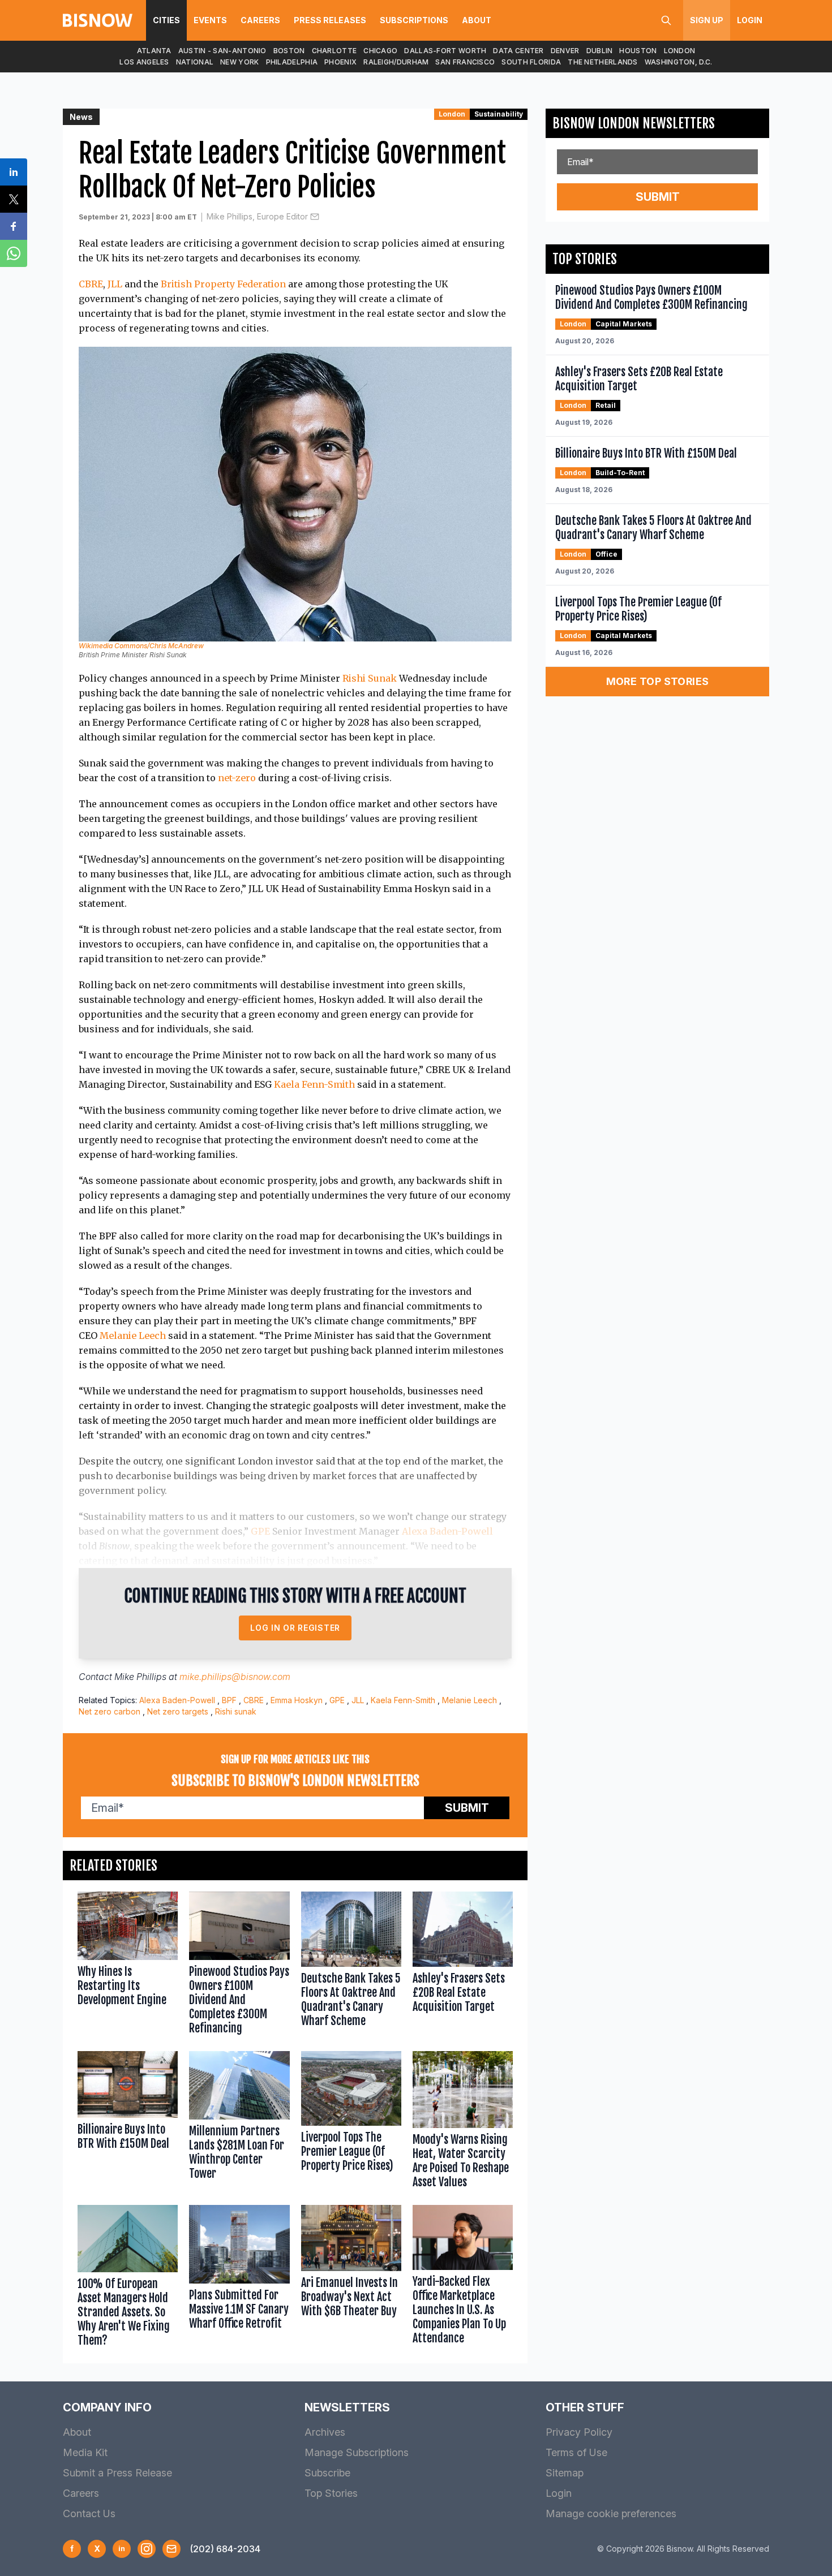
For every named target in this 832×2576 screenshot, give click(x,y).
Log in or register (295, 1628)
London (680, 51)
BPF (229, 1700)
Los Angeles (144, 62)
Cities (166, 20)
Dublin (600, 51)
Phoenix (340, 62)
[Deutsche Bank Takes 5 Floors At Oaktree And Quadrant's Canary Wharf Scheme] (351, 1966)
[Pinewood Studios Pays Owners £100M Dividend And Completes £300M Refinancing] (239, 1966)
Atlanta (154, 51)
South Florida (531, 62)
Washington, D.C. (679, 62)
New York (239, 62)
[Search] (666, 20)
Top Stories (331, 2493)
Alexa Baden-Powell (447, 1531)
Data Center (518, 51)
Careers (260, 20)
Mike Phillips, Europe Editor (257, 216)
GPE (260, 1531)
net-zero (237, 778)
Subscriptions (414, 20)
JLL (115, 284)
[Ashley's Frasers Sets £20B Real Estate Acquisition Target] (463, 1966)
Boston (289, 51)
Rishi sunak (236, 1711)
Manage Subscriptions (357, 2452)
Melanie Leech (133, 1336)
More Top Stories (658, 681)
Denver (565, 51)
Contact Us (89, 2513)
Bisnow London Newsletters (634, 123)
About (477, 20)
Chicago (380, 51)
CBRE (91, 284)
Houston (638, 51)
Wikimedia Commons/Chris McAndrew (141, 646)
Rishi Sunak (370, 678)
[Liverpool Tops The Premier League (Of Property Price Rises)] (351, 2123)
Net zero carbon (110, 1711)
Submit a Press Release (117, 2473)
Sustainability (499, 114)
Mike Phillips (140, 1677)
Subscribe (327, 2473)
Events (210, 20)
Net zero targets (178, 1711)
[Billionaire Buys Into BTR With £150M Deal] (128, 2123)
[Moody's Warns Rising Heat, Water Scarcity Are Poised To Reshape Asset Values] (463, 2123)
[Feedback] (171, 2549)
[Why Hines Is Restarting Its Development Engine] (128, 1966)
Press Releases (330, 20)
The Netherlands (603, 62)
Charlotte (334, 51)
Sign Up (707, 20)
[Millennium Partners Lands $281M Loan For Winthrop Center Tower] (239, 2123)
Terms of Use (576, 2452)
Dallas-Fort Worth (445, 51)
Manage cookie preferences (611, 2513)
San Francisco (465, 62)
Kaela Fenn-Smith (314, 1084)
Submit (467, 1808)
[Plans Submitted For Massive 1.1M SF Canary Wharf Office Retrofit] (239, 2278)
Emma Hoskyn (297, 1700)
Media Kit (85, 2452)
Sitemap (565, 2473)
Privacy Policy (579, 2432)
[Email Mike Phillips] (315, 217)
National (195, 62)
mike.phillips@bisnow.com (235, 1677)
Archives (325, 2432)
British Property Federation (223, 284)
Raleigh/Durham (396, 62)
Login (750, 20)
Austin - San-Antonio (222, 51)
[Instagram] (147, 2549)
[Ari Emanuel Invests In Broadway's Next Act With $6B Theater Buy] (351, 2278)
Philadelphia (292, 62)
